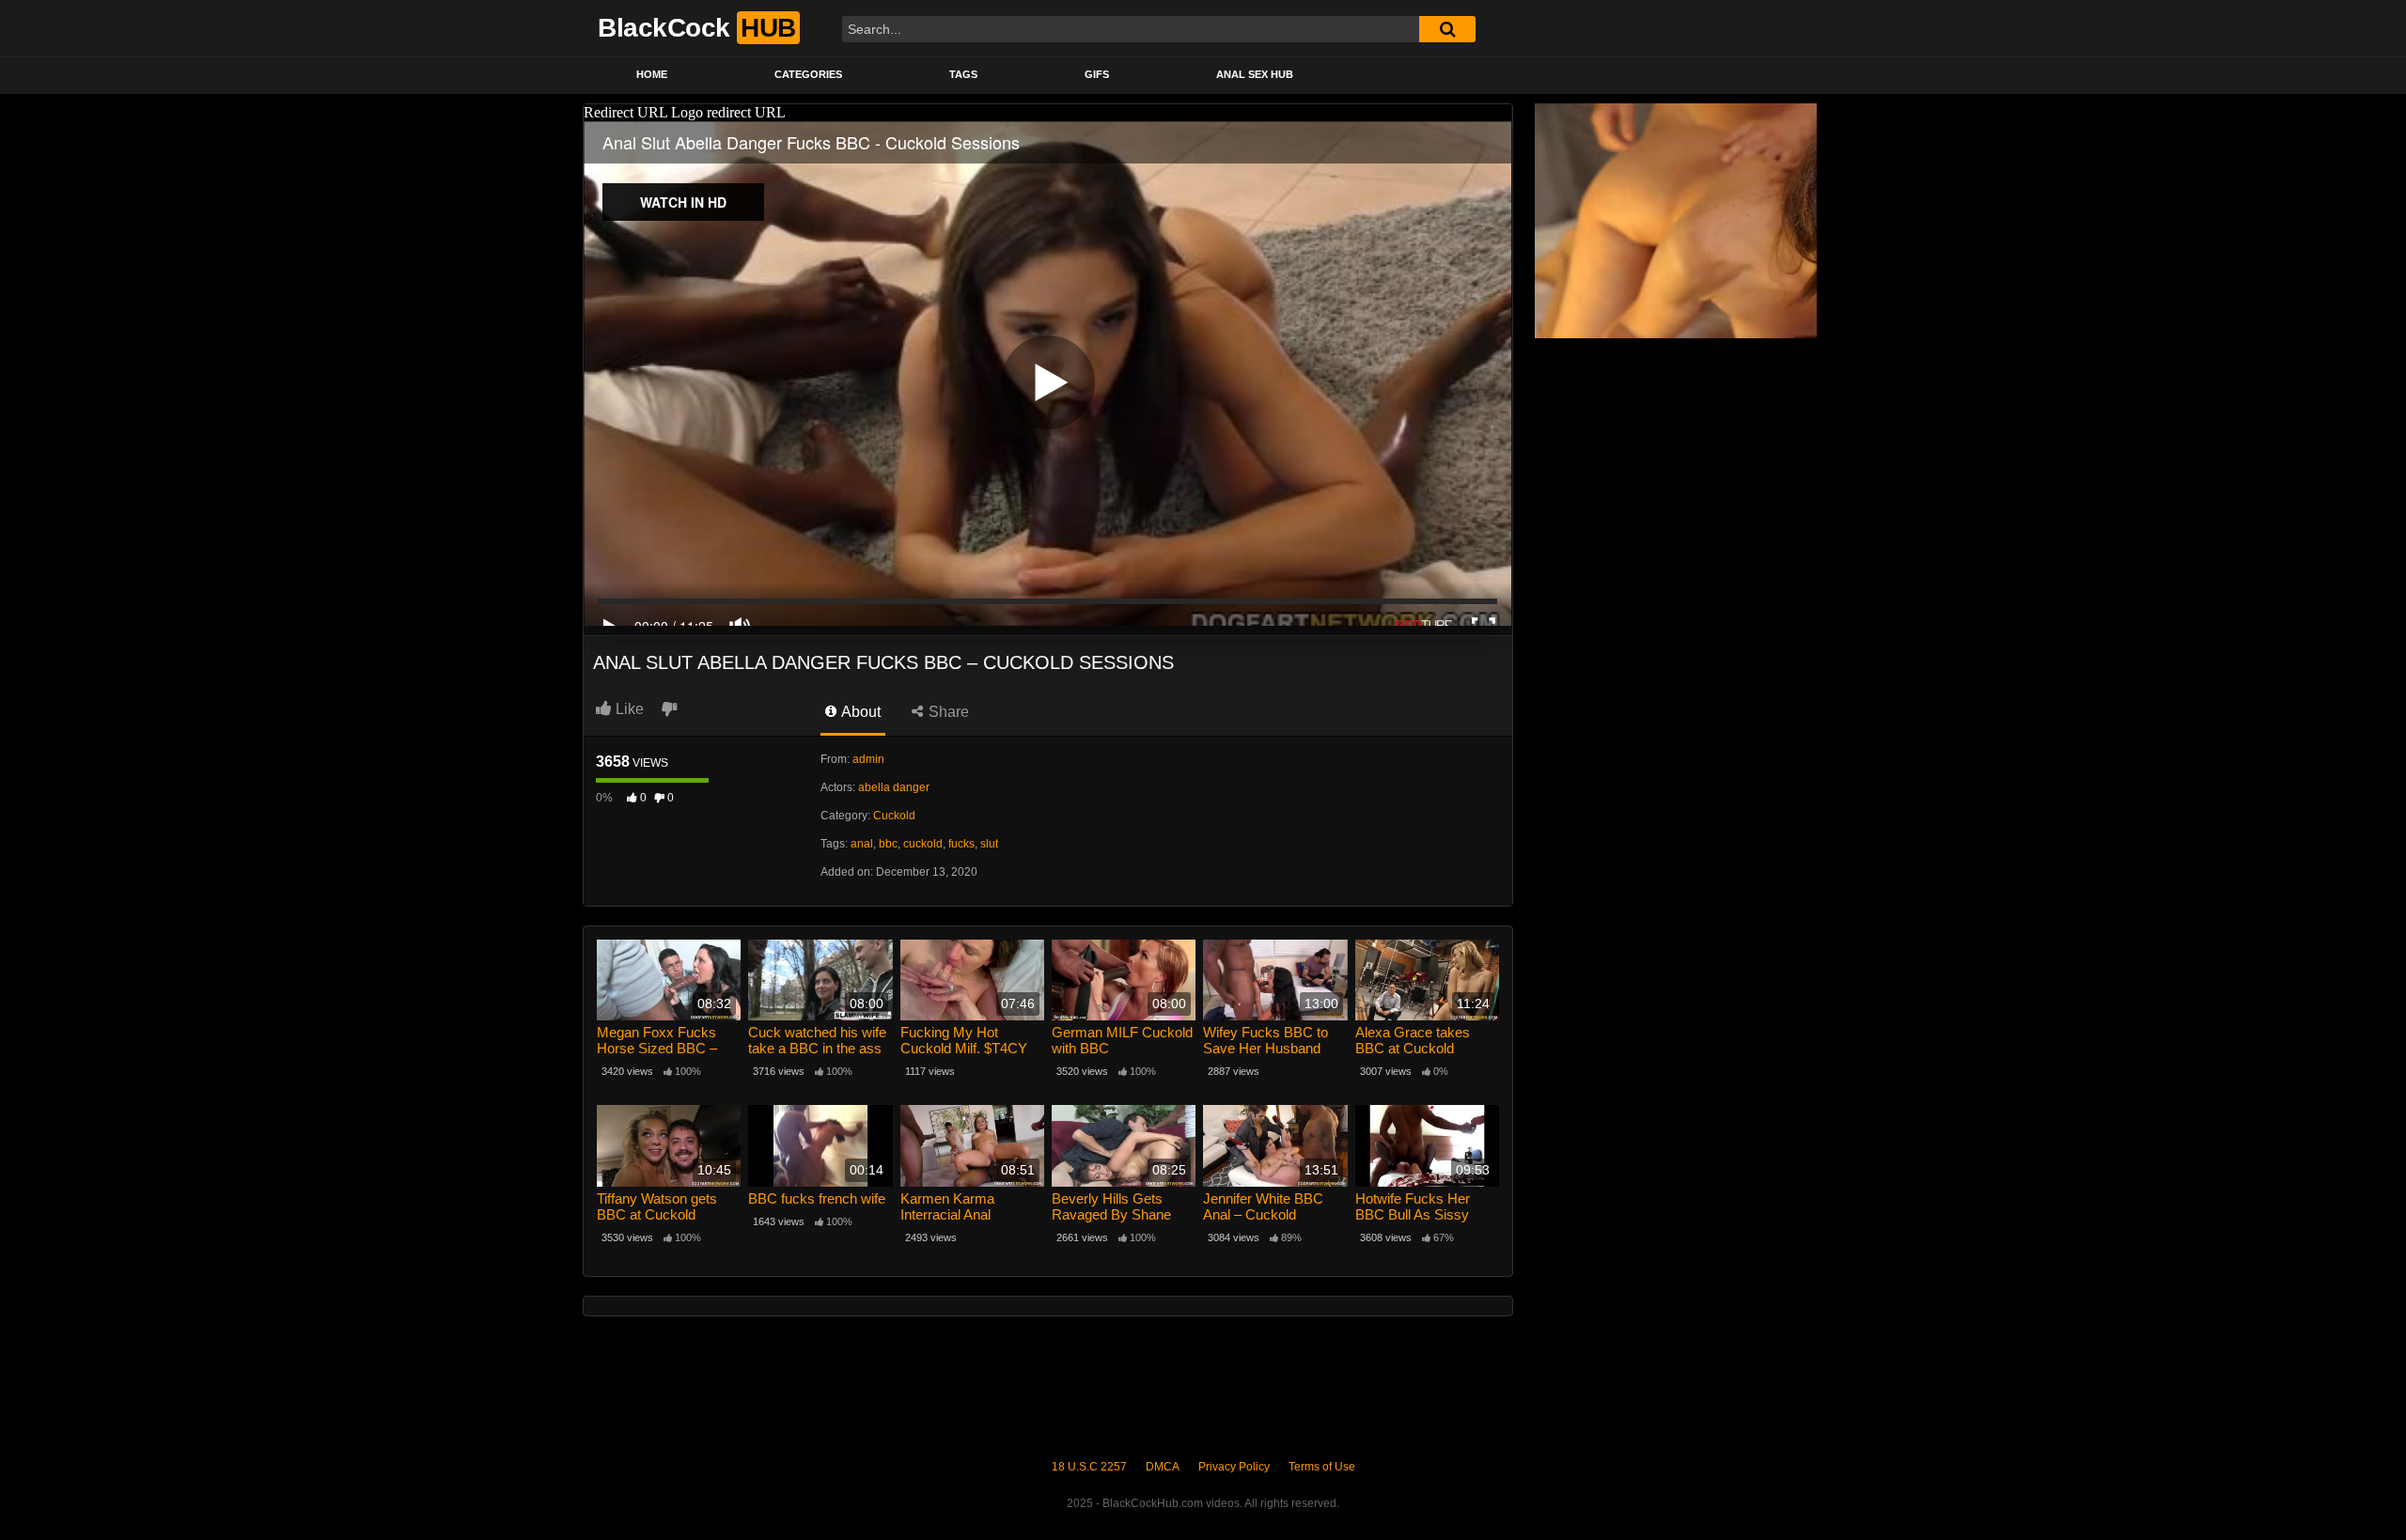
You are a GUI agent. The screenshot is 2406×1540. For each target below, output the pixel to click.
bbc (888, 844)
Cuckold (894, 816)
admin (868, 759)
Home (652, 74)
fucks (961, 844)
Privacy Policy (1234, 1467)
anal (862, 844)
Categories (808, 74)
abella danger (894, 787)
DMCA (1163, 1467)
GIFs (1097, 74)
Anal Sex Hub (1255, 74)
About (859, 712)
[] (1447, 29)
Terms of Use (1322, 1467)
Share (947, 712)
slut (989, 844)
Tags (963, 74)
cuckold (923, 844)
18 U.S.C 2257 (1089, 1467)
